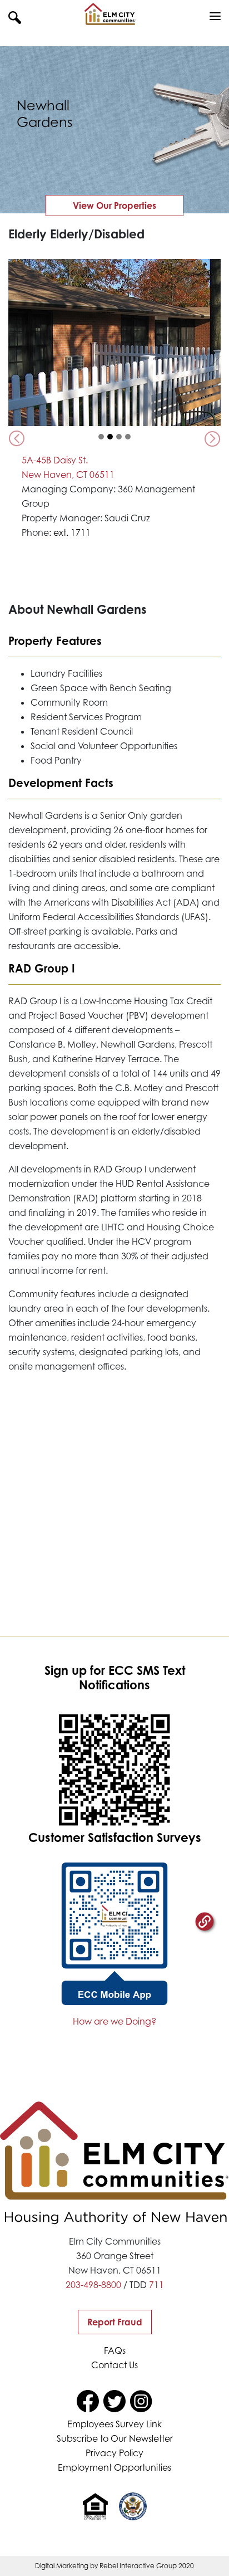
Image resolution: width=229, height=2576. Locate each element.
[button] (15, 17)
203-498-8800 (93, 2285)
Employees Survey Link (114, 2424)
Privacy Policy (114, 2453)
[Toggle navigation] (215, 17)
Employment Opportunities (114, 2467)
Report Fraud (115, 2322)
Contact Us (114, 2365)
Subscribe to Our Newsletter (115, 2438)
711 (156, 2285)
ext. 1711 (72, 532)
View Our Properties (114, 206)
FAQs (115, 2350)
